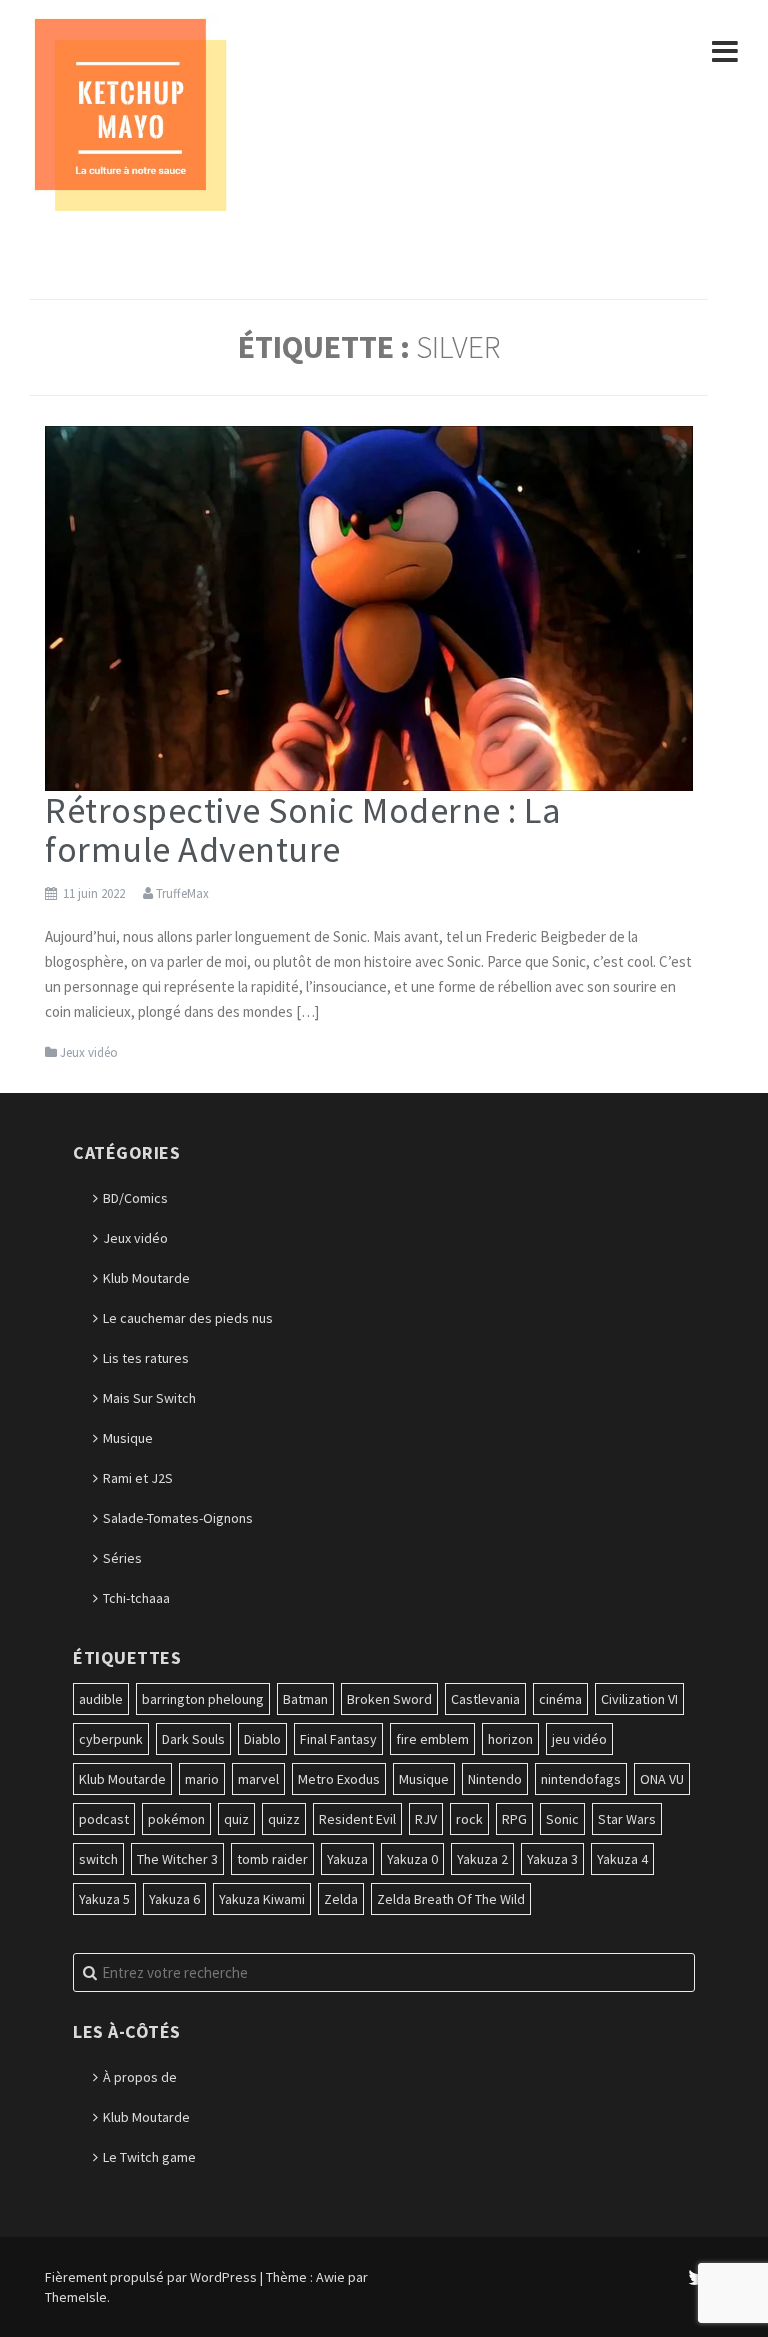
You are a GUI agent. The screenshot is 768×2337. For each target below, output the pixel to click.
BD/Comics (135, 1198)
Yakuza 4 (622, 1859)
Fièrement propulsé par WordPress (151, 2277)
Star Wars (627, 1819)
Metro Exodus (339, 1779)
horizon (510, 1739)
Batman (305, 1699)
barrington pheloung (203, 1699)
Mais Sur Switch (149, 1398)
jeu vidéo (579, 1739)
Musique (128, 1438)
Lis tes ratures (146, 1358)
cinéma (560, 1699)
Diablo (262, 1739)
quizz (284, 1819)
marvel (258, 1779)
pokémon (176, 1819)
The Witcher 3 (177, 1859)
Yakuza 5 (104, 1899)
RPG (514, 1819)
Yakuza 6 (174, 1899)
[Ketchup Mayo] (130, 113)
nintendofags (581, 1779)
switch (98, 1859)
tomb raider (272, 1859)
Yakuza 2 (482, 1859)
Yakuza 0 (412, 1859)
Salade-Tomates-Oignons (178, 1518)
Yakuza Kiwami (262, 1899)
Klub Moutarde (146, 1278)
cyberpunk (111, 1739)
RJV (426, 1819)
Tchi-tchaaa (136, 1598)
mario (202, 1779)
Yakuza (347, 1859)
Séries (122, 1558)
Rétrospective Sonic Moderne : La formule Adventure (303, 830)
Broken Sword (389, 1699)
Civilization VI (639, 1699)
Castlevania (485, 1699)
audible (101, 1699)
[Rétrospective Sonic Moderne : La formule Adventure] (369, 607)
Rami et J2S (138, 1478)
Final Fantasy (338, 1739)
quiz (236, 1819)
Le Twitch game (149, 2157)
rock (469, 1819)
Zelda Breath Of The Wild (451, 1899)
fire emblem (432, 1739)
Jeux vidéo (89, 1052)
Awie (330, 2277)
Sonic (562, 1819)
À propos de (140, 2077)
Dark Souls (193, 1739)
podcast (104, 1819)
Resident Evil (357, 1819)
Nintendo (495, 1779)
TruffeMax (182, 893)
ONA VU (662, 1779)
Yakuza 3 (552, 1859)
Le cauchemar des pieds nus (188, 1318)
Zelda (341, 1899)
